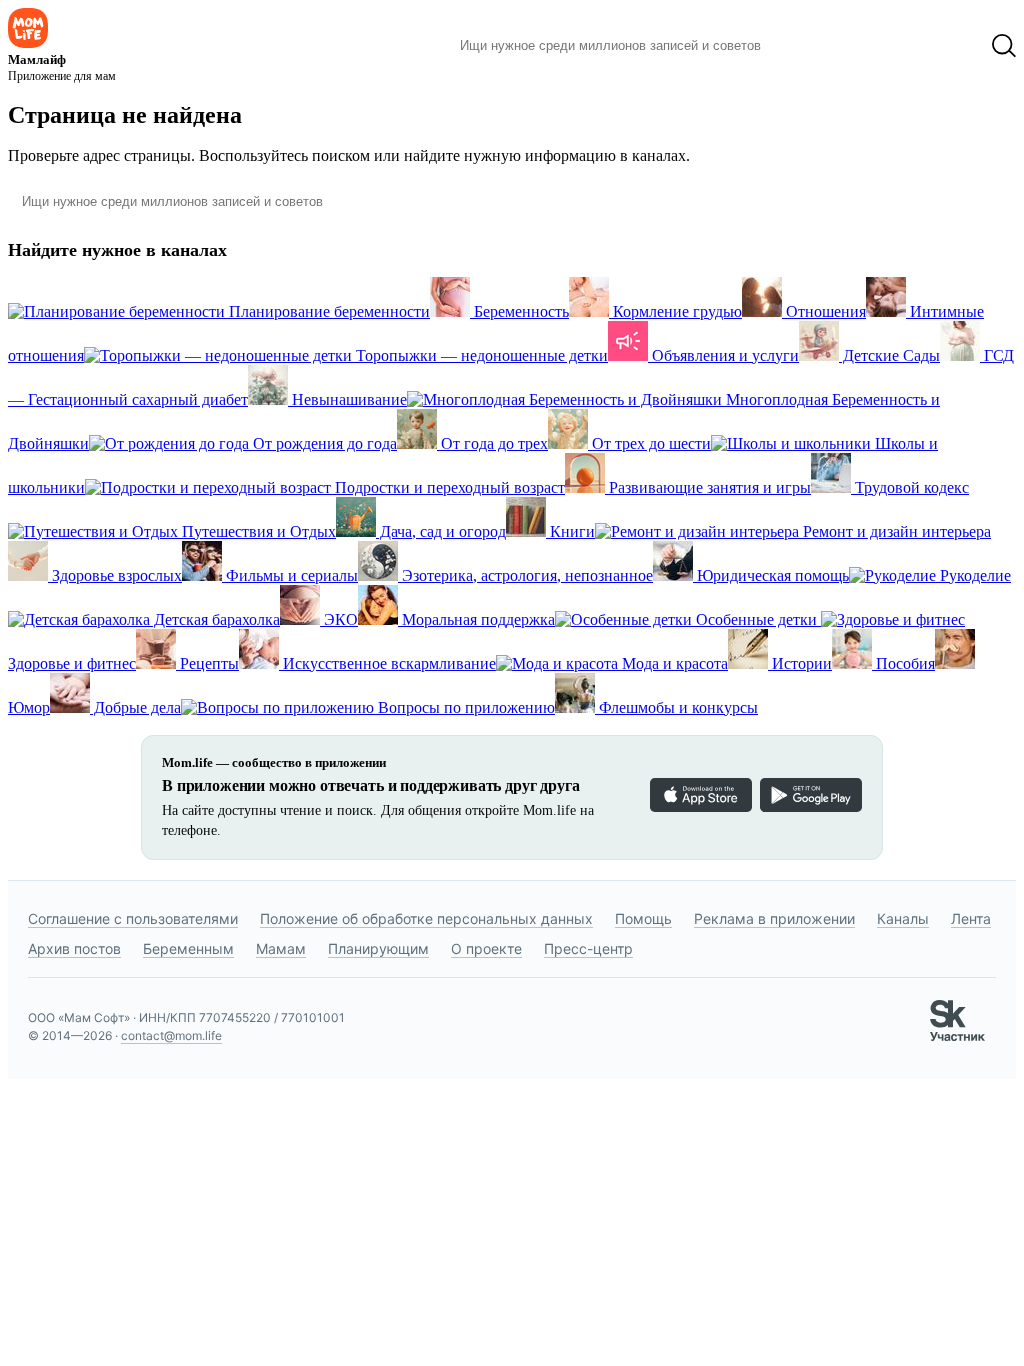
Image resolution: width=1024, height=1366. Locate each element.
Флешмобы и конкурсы (676, 707)
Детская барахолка (215, 619)
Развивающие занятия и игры (708, 487)
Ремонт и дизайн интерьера (895, 531)
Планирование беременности (327, 311)
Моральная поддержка (476, 619)
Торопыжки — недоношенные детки (480, 355)
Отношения (824, 311)
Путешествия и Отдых (257, 531)
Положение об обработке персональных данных (426, 918)
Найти (806, 46)
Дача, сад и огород (441, 531)
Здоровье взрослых (115, 575)
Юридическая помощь (771, 575)
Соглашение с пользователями (133, 918)
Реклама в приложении (774, 918)
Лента (971, 918)
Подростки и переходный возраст (448, 487)
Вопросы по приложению (464, 707)
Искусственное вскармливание (387, 663)
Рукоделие (973, 575)
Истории (800, 663)
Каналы (903, 918)
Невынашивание (347, 399)
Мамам (281, 948)
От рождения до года (323, 443)
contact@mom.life (171, 1035)
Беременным (188, 948)
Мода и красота (673, 663)
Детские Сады (889, 355)
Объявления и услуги (723, 355)
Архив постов (74, 948)
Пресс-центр (588, 948)
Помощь (643, 918)
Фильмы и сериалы (290, 575)
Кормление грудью (675, 311)
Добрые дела (135, 707)
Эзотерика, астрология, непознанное (525, 575)
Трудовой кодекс (910, 487)
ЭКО (339, 619)
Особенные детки (756, 619)
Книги (570, 531)
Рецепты (207, 663)
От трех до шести (649, 443)
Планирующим (378, 948)
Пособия (903, 663)
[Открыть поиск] (1004, 46)
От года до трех (492, 443)
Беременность (519, 311)
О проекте (486, 948)
